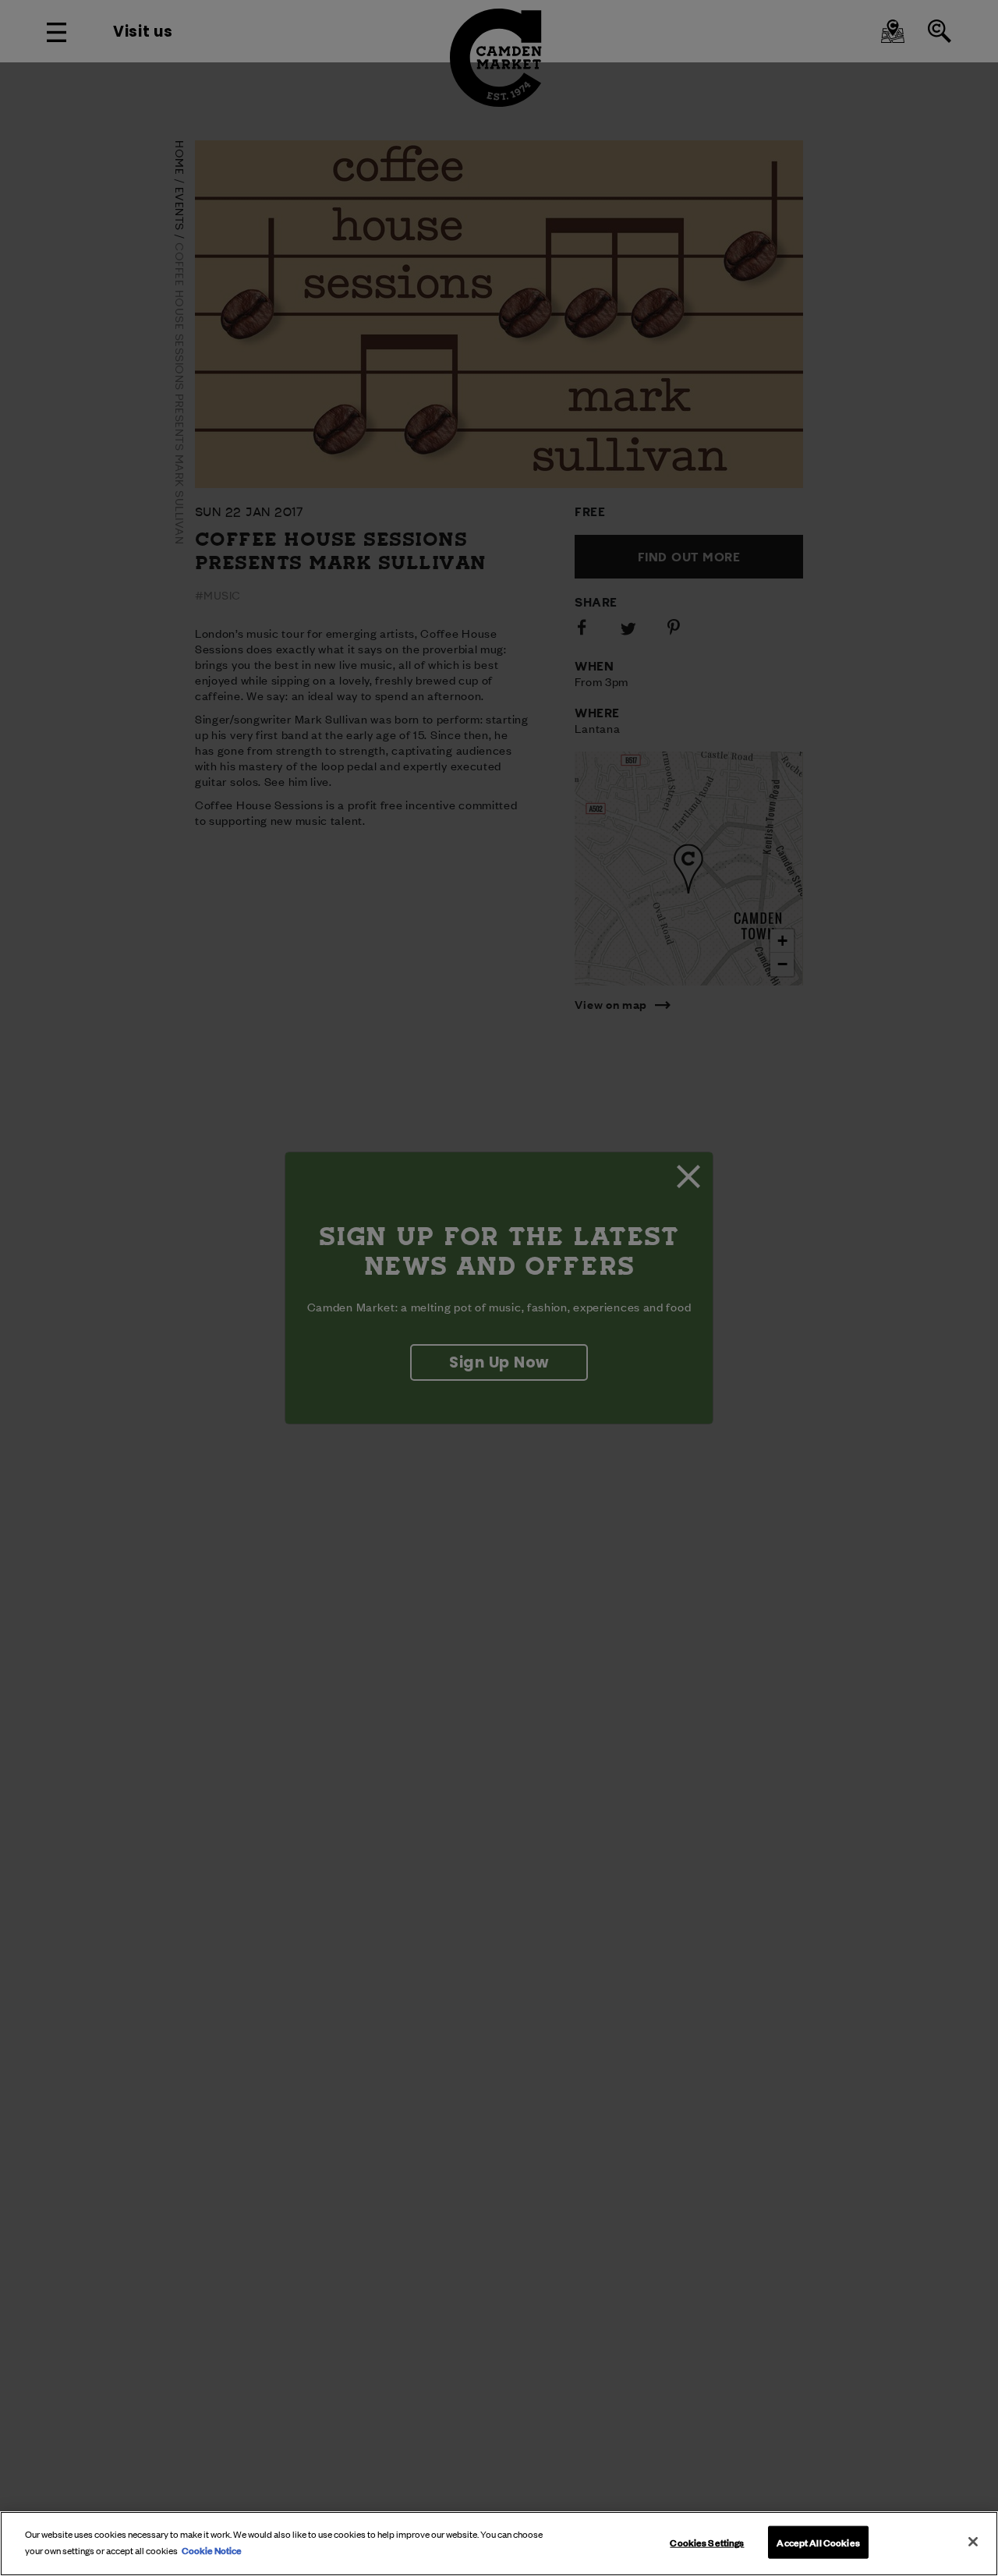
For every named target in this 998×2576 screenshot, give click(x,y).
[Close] (973, 2542)
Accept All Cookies (818, 2542)
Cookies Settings (707, 2542)
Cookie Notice (212, 2549)
